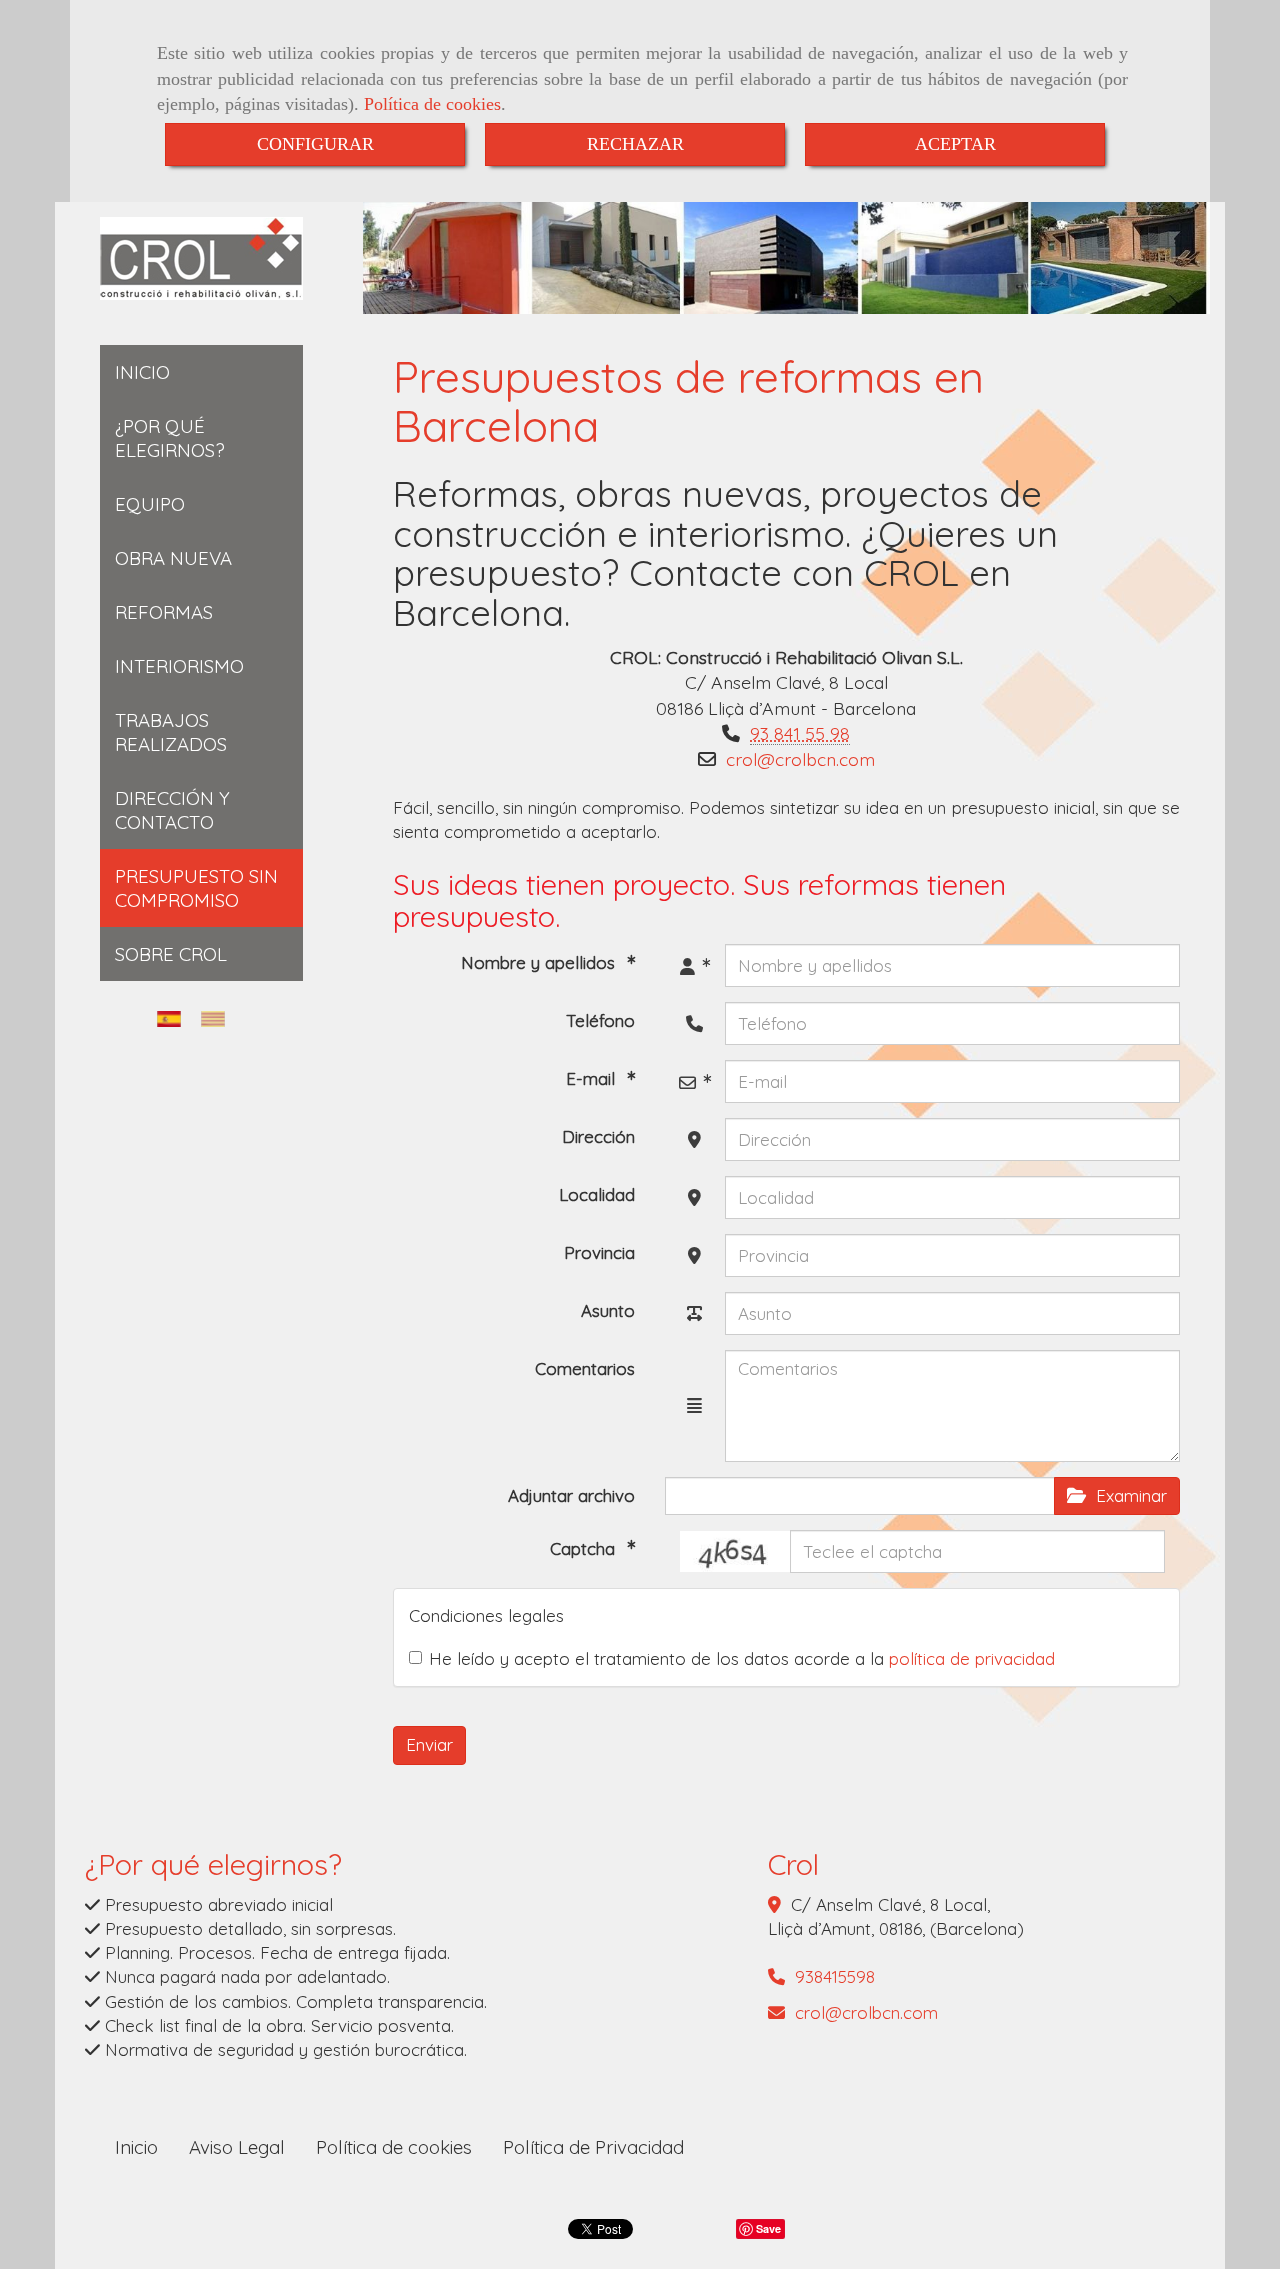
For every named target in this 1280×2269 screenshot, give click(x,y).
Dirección (598, 1136)
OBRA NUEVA (173, 558)
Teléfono (600, 1020)
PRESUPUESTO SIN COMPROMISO (196, 888)
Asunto (608, 1310)
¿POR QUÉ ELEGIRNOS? (170, 438)
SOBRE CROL (171, 954)
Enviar (429, 1744)
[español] (174, 1018)
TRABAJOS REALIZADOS (171, 732)
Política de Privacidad (593, 2147)
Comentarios (585, 1368)
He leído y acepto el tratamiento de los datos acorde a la (742, 1658)
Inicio (136, 2147)
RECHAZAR (635, 144)
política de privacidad (972, 1658)
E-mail (593, 1078)
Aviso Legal (237, 2147)
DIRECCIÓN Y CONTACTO (172, 810)
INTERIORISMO (179, 666)
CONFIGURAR (315, 144)
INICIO (142, 372)
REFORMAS (164, 612)
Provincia (599, 1252)
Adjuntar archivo (571, 1495)
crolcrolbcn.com (800, 759)
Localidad (597, 1194)
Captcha (585, 1548)
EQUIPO (150, 504)
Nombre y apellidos (540, 962)
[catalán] (218, 1018)
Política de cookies (432, 104)
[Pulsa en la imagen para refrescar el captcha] (735, 1551)
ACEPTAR (955, 144)
